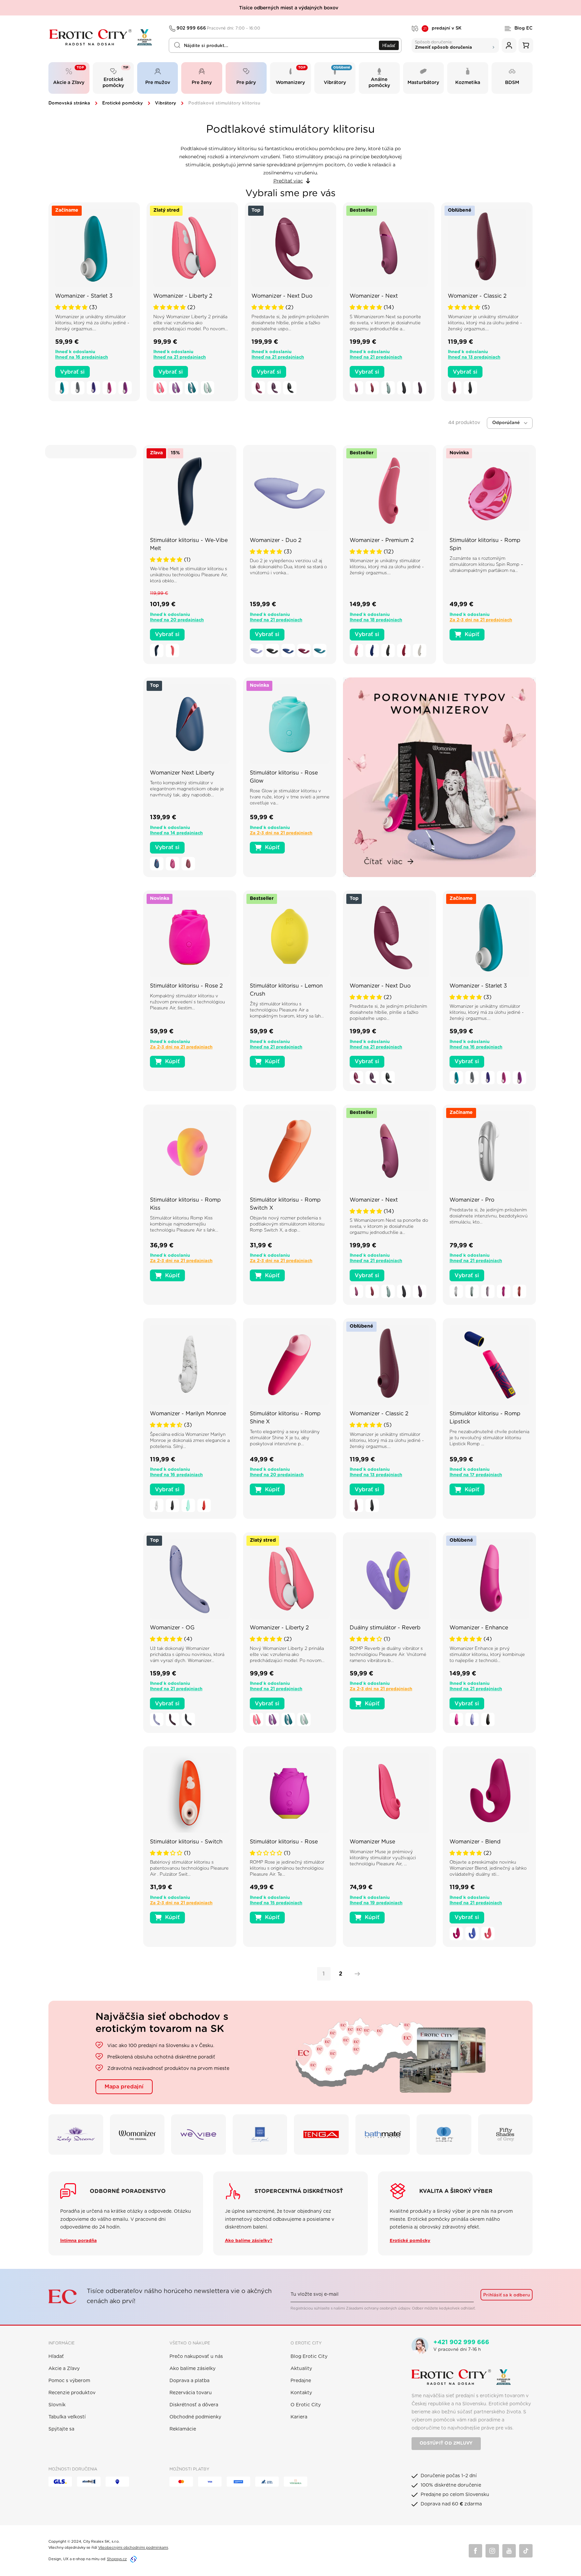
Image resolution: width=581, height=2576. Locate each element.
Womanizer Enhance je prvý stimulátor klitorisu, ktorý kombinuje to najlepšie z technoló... (487, 1655)
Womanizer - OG (172, 1628)
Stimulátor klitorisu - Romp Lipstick (485, 1418)
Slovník (57, 2405)
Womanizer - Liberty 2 (183, 296)
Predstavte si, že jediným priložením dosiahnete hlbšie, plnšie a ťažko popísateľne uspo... (290, 323)
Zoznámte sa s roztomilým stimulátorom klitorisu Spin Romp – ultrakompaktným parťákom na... (486, 565)
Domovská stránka (69, 103)
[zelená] (207, 388)
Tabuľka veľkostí (67, 2417)
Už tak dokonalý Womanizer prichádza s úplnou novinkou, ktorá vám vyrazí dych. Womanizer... (187, 1655)
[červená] (372, 388)
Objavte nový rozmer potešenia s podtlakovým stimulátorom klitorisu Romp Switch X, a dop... (287, 1224)
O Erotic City (306, 2405)
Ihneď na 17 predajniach (476, 1475)
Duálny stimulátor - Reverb (385, 1628)
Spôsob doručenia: (443, 45)
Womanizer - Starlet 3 (84, 296)
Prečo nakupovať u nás (196, 2357)
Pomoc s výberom (69, 2381)
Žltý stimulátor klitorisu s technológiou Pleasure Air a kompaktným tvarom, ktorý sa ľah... (287, 1010)
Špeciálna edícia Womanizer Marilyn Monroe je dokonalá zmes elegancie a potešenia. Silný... (190, 1441)
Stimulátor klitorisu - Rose (284, 1842)
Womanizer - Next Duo (282, 296)
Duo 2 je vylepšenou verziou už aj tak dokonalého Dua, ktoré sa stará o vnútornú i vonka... (288, 567)
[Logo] (104, 37)
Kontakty (301, 2393)
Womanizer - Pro (472, 1200)
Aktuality (301, 2369)
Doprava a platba (189, 2381)
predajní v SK (442, 29)
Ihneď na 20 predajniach (177, 620)
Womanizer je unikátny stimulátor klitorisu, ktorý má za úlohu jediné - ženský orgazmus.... (92, 323)
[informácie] (94, 258)
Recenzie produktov (72, 2393)
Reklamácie (183, 2429)
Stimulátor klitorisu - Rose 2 (186, 986)
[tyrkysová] (62, 388)
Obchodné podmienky (195, 2417)
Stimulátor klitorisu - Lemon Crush (286, 990)
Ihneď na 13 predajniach (474, 357)
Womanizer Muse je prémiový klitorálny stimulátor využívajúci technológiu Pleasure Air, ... (383, 1858)
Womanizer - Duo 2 (276, 540)
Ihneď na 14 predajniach (176, 833)
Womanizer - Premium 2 (382, 540)
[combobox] (285, 45)
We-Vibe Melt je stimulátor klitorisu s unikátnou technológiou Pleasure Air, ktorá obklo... (189, 575)
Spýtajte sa (61, 2429)
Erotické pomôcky (123, 103)
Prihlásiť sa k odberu (507, 2295)
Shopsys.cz (117, 2559)
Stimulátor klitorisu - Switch (186, 1842)
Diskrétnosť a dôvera (194, 2405)
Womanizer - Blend (475, 1842)
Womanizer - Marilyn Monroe (188, 1414)
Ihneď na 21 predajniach (180, 357)
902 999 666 (219, 28)
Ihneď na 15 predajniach (276, 1903)
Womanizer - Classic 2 (477, 296)
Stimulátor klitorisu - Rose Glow (284, 777)
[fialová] (125, 388)
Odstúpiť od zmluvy (446, 2443)
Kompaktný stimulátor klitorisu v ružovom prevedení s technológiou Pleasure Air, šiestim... (187, 1002)
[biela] (420, 651)
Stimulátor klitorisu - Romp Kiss (185, 1204)
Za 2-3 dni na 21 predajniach (481, 620)
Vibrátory (166, 103)
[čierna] (290, 388)
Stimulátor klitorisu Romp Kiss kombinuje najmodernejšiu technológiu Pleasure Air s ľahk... (184, 1224)
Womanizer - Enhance (479, 1628)
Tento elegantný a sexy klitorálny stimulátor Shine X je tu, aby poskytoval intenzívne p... (285, 1438)
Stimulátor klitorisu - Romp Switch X (285, 1204)
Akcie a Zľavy (64, 2369)
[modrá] (93, 388)
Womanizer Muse (372, 1842)
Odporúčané (506, 423)
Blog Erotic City (309, 2357)
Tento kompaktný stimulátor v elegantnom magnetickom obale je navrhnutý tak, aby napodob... (187, 789)
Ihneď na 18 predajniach (376, 620)
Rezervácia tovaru (191, 2393)
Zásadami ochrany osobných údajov (378, 2308)
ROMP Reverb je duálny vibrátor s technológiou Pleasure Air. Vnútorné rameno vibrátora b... (388, 1655)
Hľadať (389, 46)
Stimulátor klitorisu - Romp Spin (485, 544)
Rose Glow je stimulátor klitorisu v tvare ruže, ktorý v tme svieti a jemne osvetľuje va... (290, 797)
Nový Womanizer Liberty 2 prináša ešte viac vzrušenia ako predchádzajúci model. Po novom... (191, 323)
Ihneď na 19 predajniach (376, 1903)
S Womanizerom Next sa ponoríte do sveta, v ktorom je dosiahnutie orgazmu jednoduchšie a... (385, 323)
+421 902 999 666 (461, 2342)
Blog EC (524, 28)
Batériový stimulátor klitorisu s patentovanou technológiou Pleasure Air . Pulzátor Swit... (189, 1868)
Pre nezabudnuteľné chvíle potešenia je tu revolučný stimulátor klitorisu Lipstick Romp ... (489, 1438)
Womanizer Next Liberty (182, 773)
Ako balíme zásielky (192, 2369)
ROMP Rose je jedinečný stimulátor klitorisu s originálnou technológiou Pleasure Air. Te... (287, 1868)
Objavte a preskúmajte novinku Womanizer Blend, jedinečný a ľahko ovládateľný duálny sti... (488, 1868)
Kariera (299, 2417)
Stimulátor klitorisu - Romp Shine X (285, 1418)
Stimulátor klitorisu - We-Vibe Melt (189, 544)
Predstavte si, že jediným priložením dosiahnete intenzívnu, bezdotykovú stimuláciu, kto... (489, 1216)
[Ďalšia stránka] (356, 1974)
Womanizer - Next (374, 296)
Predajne (301, 2381)
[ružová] (109, 388)
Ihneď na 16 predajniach (82, 357)
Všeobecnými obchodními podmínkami (133, 2548)
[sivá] (78, 388)
